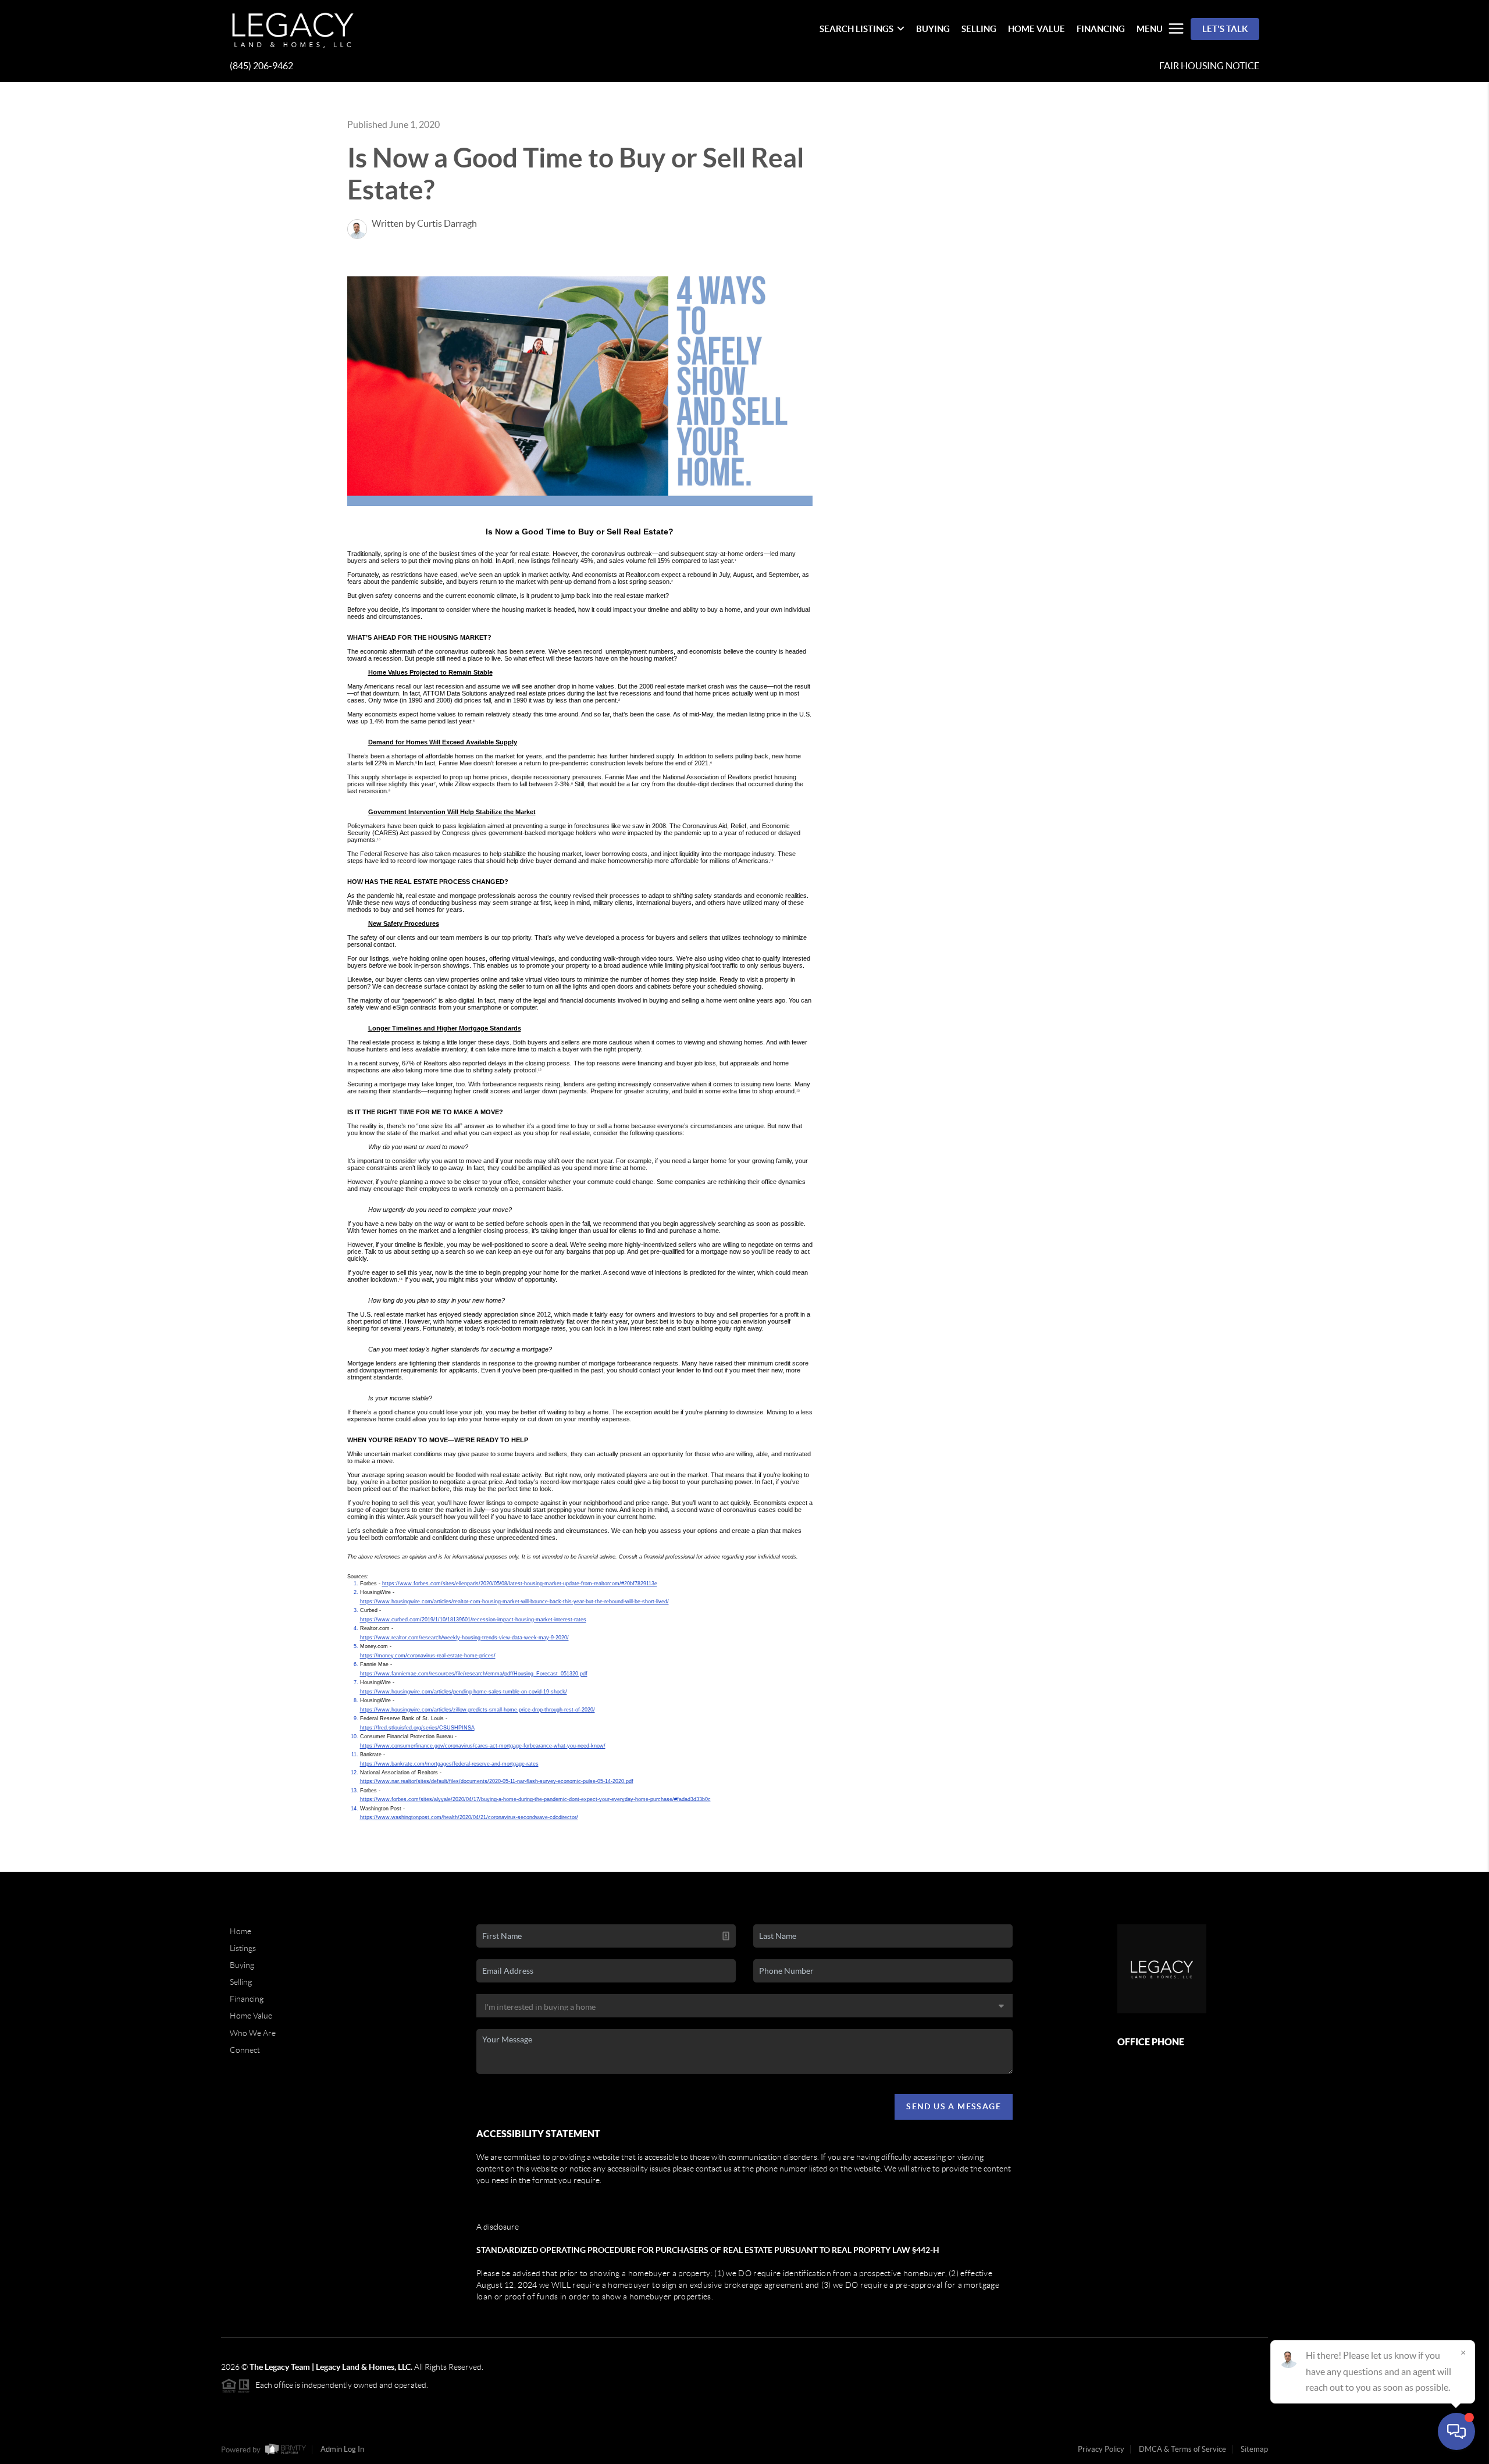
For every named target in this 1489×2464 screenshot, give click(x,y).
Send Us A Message (954, 2106)
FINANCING (1101, 29)
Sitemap (1254, 2449)
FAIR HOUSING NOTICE (1209, 66)
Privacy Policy (1101, 2449)
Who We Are (253, 2033)
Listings (243, 1948)
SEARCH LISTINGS (856, 29)
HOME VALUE (1036, 29)
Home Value (251, 2016)
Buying (242, 1965)
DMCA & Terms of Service (1182, 2449)
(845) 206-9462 (261, 66)
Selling (241, 1982)
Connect (245, 2050)
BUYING (933, 29)
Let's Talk (1225, 29)
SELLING (979, 29)
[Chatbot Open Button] (1456, 2431)
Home (241, 1931)
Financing (247, 1999)
